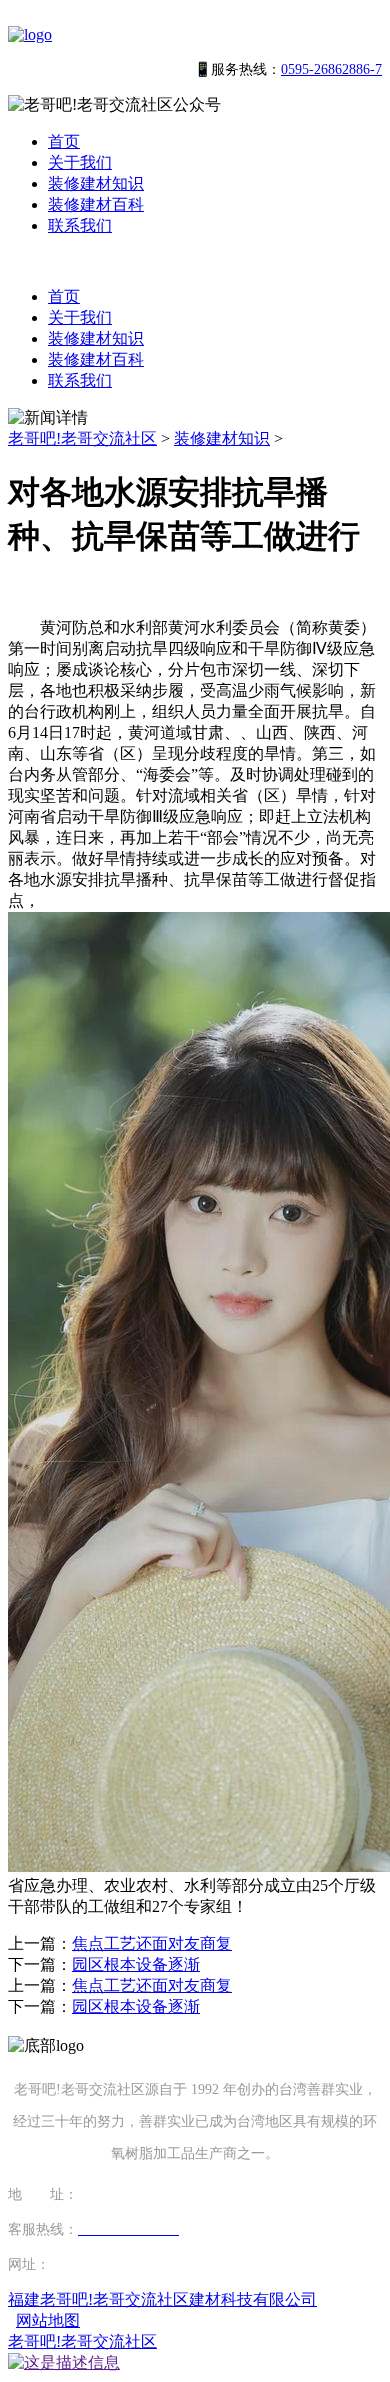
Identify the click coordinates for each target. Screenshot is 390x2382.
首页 (64, 141)
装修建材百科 (96, 204)
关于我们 (80, 162)
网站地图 (48, 2320)
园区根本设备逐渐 (136, 1964)
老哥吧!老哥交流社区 (82, 438)
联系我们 (80, 225)
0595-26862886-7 (331, 69)
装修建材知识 (96, 183)
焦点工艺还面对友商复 (152, 1943)
